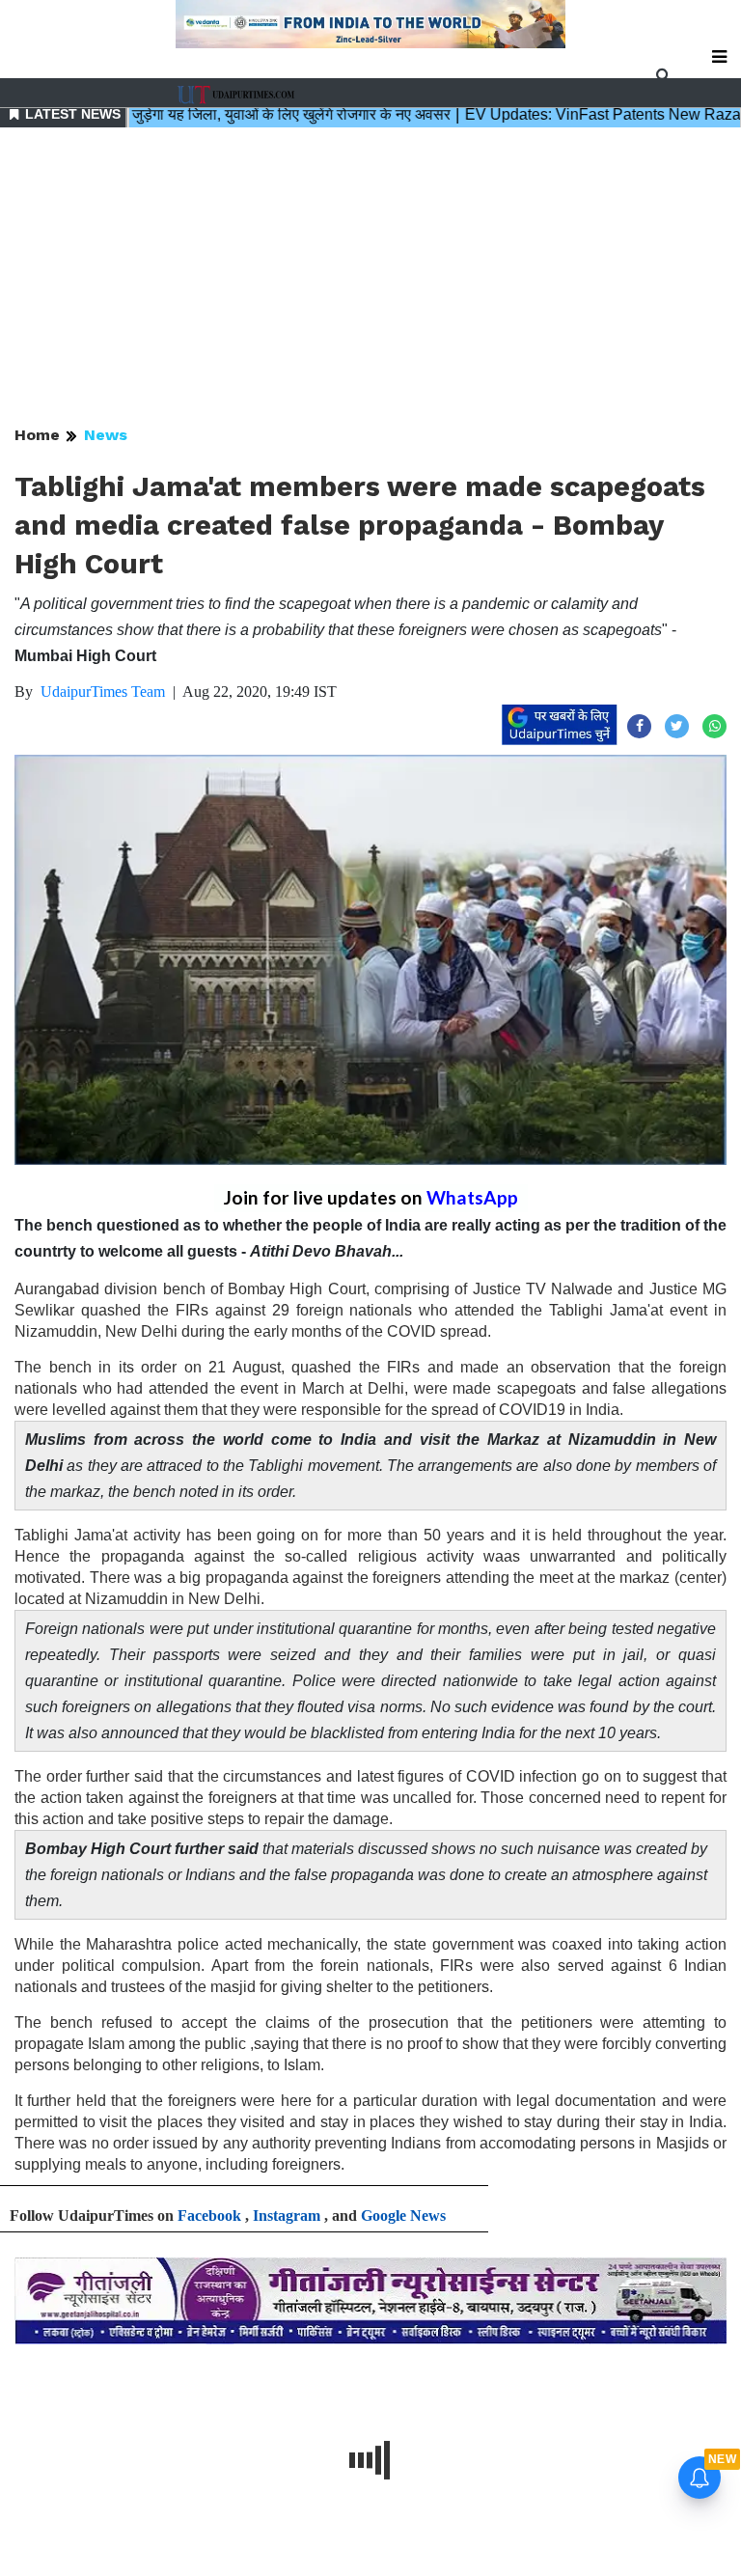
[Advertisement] (370, 278)
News (106, 435)
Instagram (287, 2216)
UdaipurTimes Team (103, 692)
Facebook (209, 2216)
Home (37, 435)
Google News (403, 2216)
